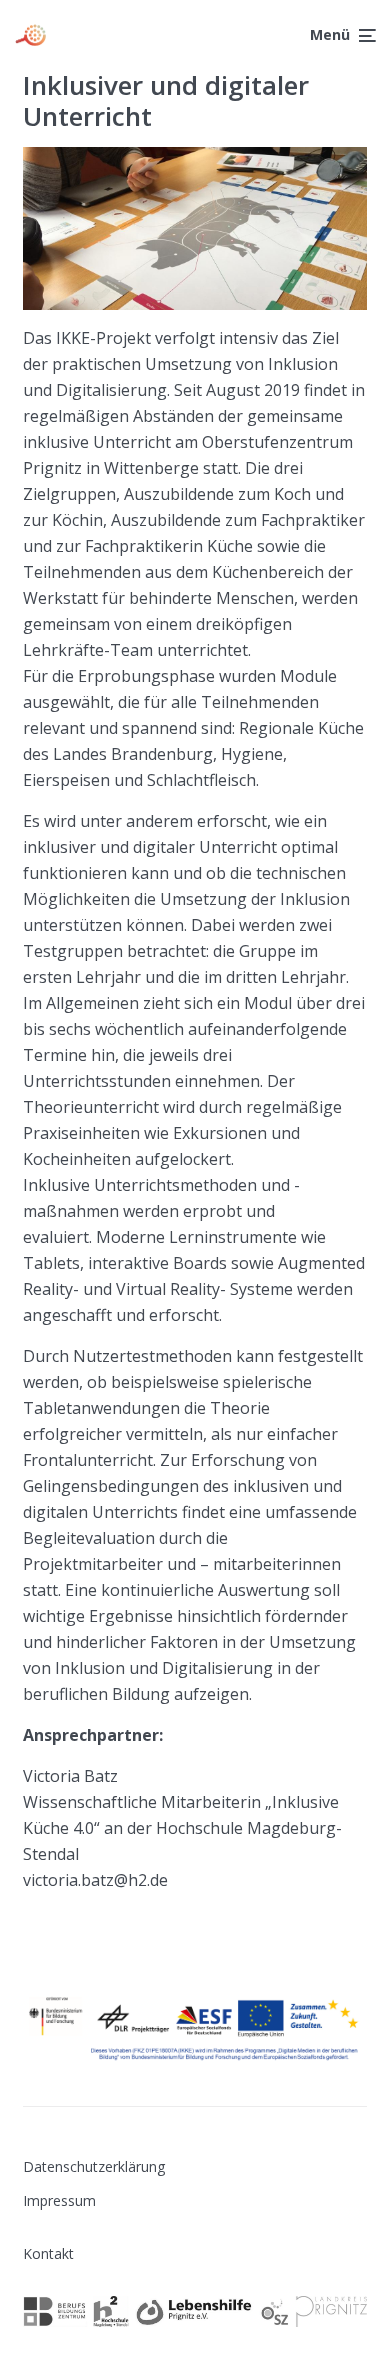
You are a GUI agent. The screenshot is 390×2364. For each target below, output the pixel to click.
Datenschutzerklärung (94, 2166)
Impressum (59, 2200)
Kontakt (48, 2253)
